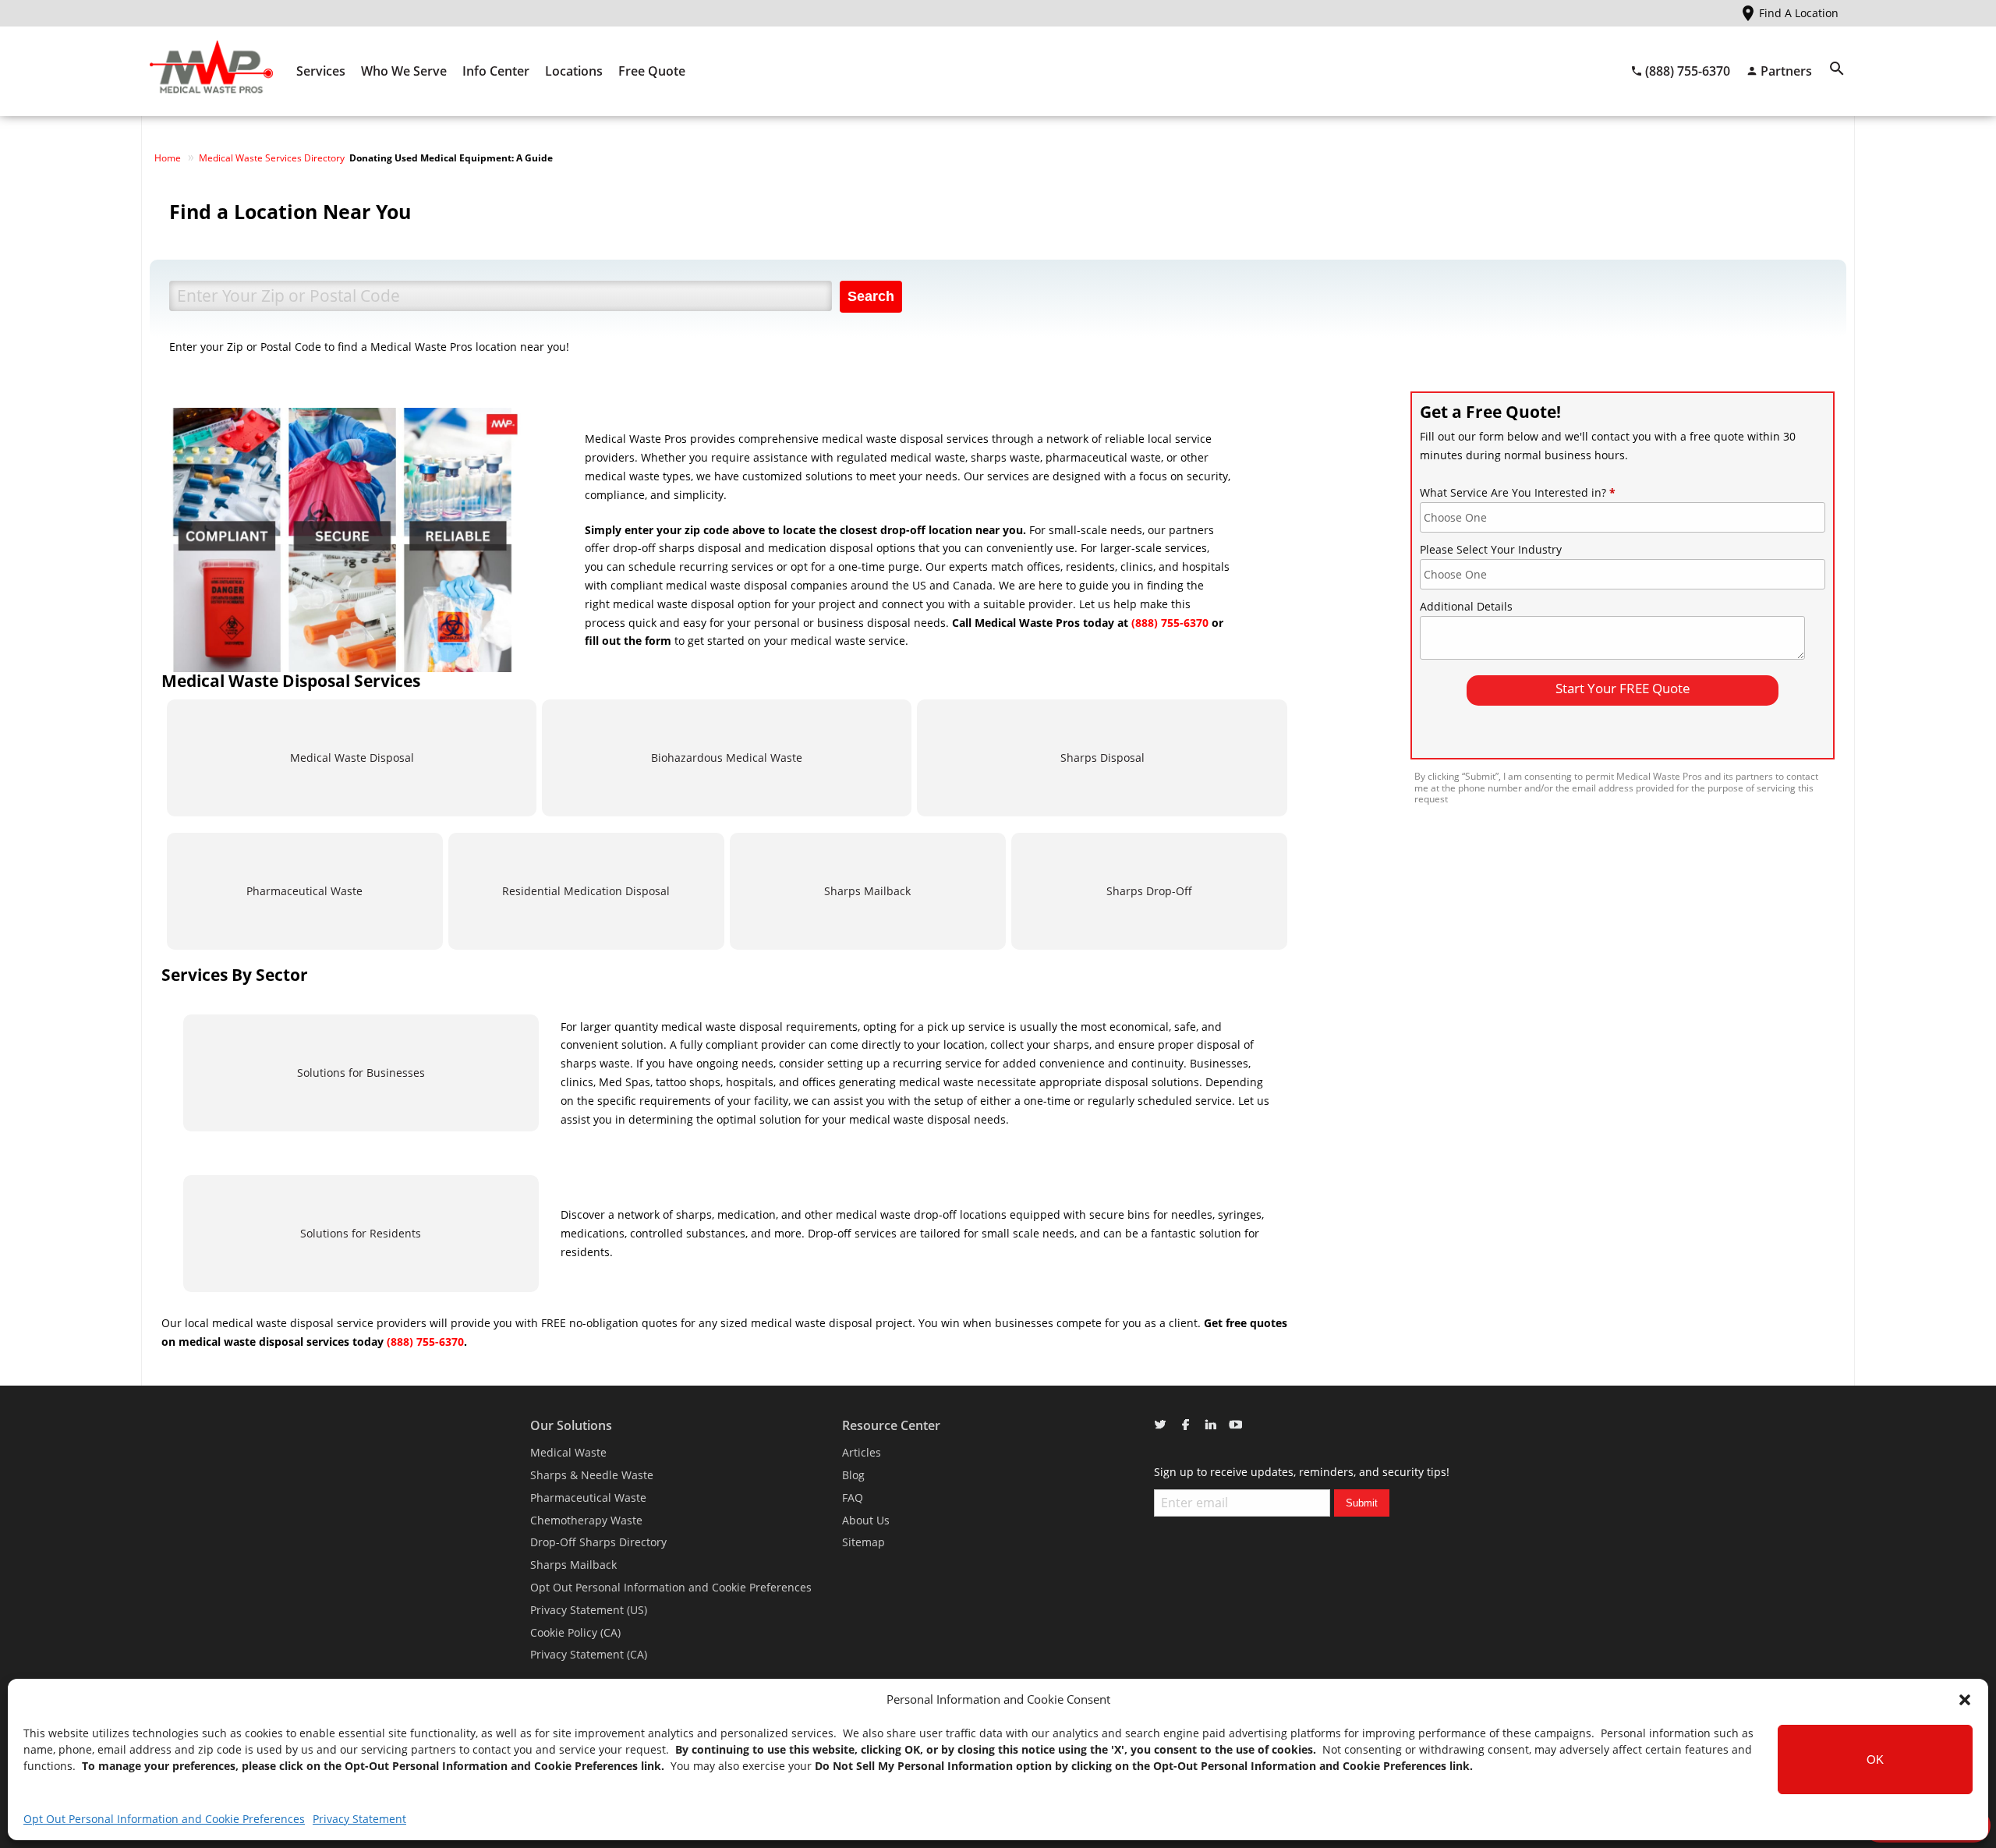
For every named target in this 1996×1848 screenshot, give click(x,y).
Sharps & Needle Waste (592, 1475)
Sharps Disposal (1102, 758)
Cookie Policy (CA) (575, 1632)
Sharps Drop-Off (1149, 891)
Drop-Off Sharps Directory (598, 1542)
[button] (1965, 1700)
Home (168, 158)
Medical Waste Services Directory (272, 158)
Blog (853, 1475)
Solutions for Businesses (361, 1073)
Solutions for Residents (361, 1233)
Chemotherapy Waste (586, 1520)
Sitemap (864, 1542)
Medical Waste (568, 1452)
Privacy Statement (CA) (589, 1654)
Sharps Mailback (867, 891)
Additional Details (1466, 606)
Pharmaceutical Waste (304, 891)
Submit (1362, 1503)
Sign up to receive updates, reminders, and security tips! (1302, 1472)
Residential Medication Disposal (586, 891)
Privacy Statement (359, 1819)
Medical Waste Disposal (352, 758)
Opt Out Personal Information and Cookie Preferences (164, 1819)
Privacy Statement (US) (589, 1610)
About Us (866, 1520)
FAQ (853, 1498)
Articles (862, 1452)
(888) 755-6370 (1170, 623)
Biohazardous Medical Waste (727, 758)
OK (1875, 1759)
